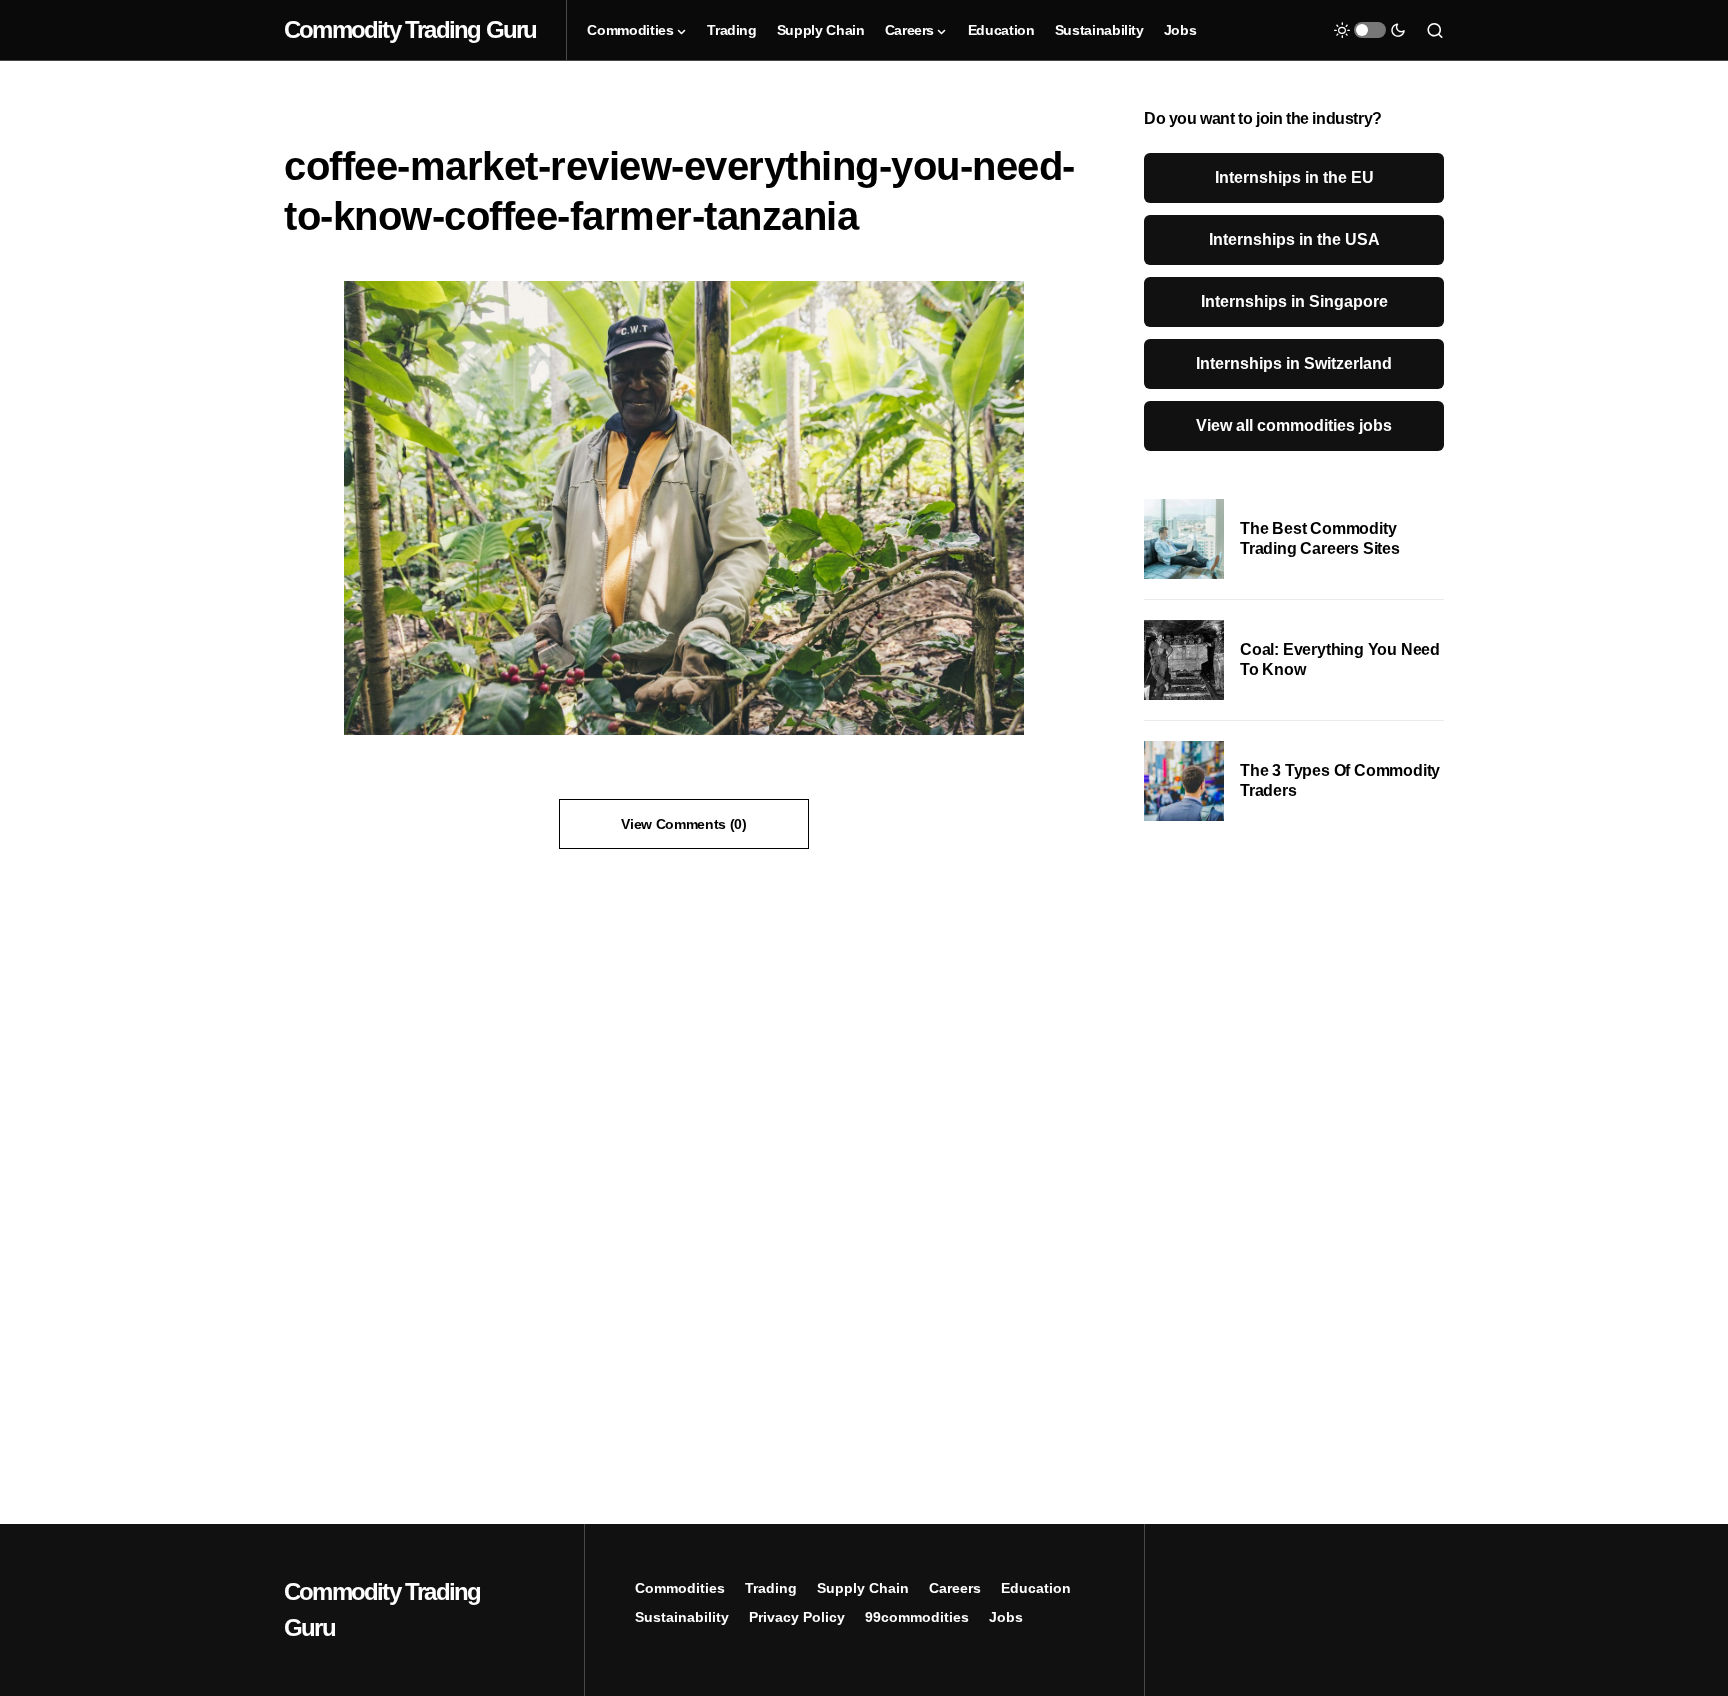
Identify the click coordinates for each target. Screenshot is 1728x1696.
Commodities (680, 1588)
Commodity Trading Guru (410, 29)
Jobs (1006, 1617)
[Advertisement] (1294, 1169)
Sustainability (682, 1617)
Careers (955, 1588)
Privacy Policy (797, 1617)
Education (1036, 1588)
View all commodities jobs (1294, 425)
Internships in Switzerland (1294, 363)
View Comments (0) (683, 824)
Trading (771, 1588)
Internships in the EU (1294, 177)
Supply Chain (863, 1588)
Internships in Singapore (1294, 301)
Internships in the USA (1294, 239)
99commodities (917, 1617)
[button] (1370, 30)
